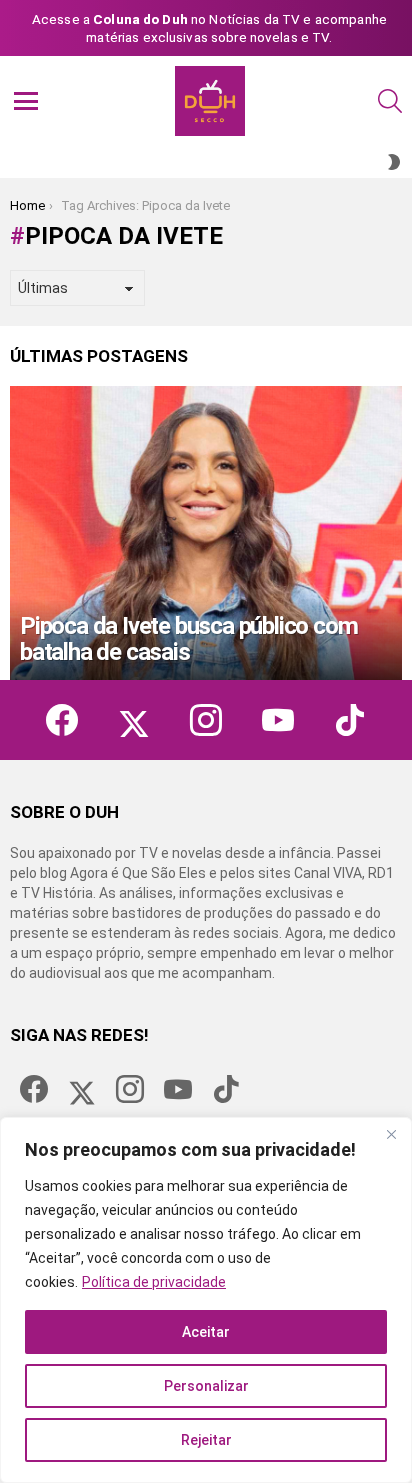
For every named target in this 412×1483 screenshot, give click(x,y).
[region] (206, 1300)
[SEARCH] (390, 101)
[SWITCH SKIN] (394, 162)
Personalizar (206, 1386)
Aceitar (206, 1332)
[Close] (391, 1134)
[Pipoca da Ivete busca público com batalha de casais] (206, 533)
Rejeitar (206, 1440)
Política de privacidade (154, 1282)
